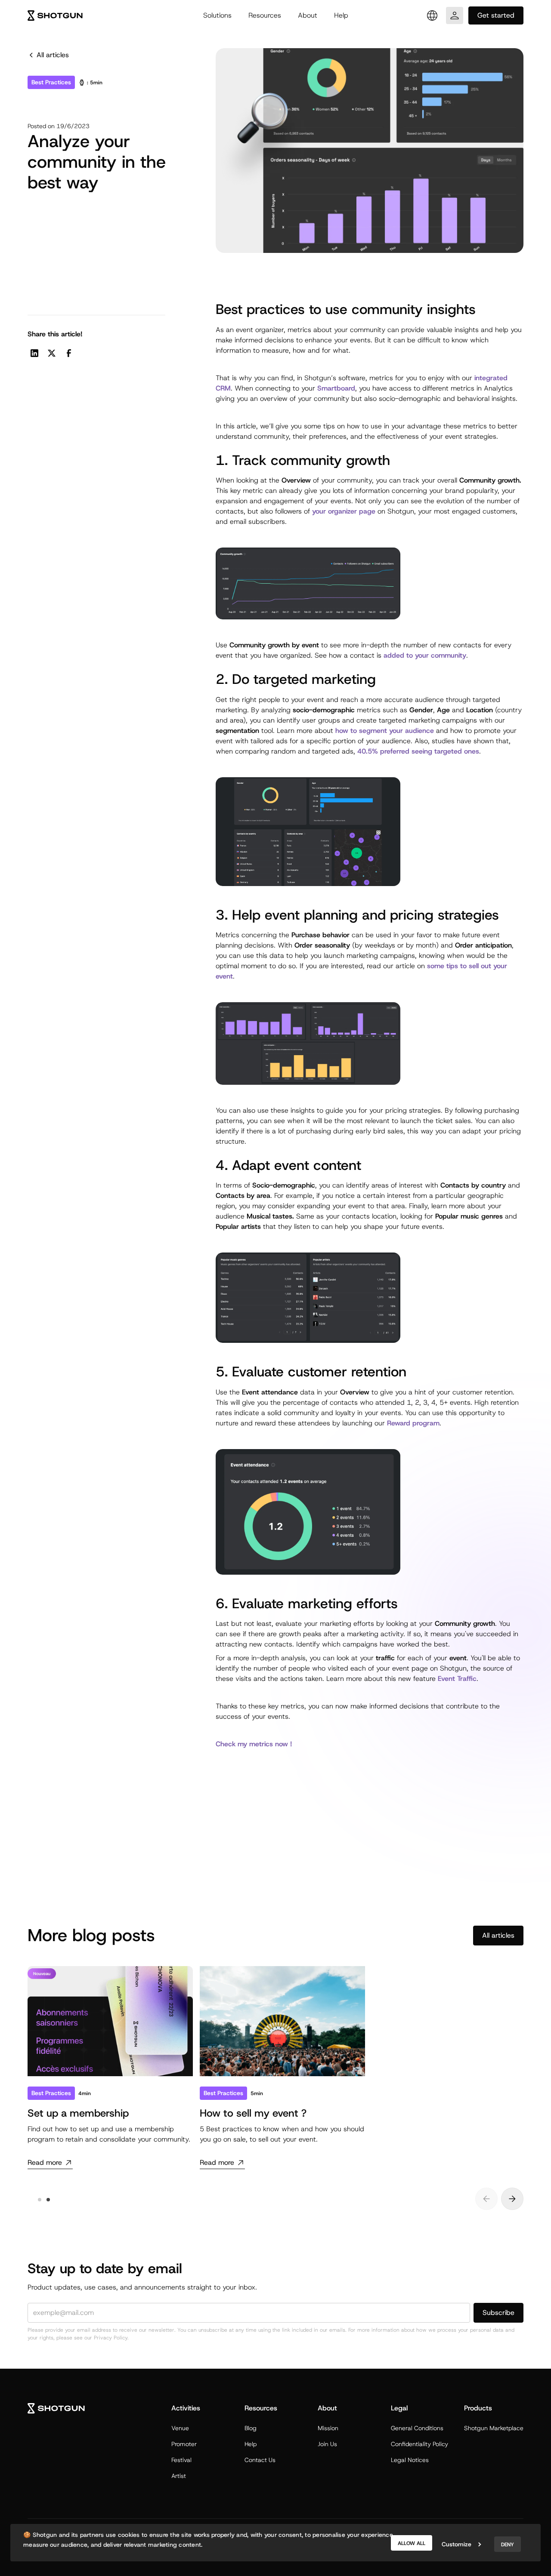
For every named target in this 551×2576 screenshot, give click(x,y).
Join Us (327, 2444)
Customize (457, 2544)
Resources (265, 15)
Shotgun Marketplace (494, 2428)
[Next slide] (512, 2199)
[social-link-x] (52, 353)
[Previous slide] (486, 2199)
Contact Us (260, 2460)
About (308, 15)
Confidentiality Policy (419, 2444)
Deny (508, 2545)
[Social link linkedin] (34, 353)
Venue (180, 2428)
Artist (179, 2476)
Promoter (184, 2444)
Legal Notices (410, 2460)
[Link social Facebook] (69, 353)
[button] (217, 15)
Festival (181, 2460)
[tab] (40, 2200)
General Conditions (417, 2428)
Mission (328, 2428)
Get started (496, 15)
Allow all (412, 2543)
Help (341, 15)
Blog (251, 2428)
